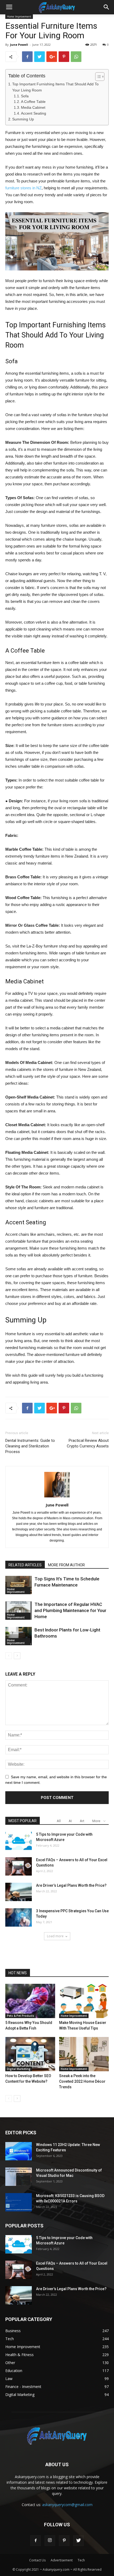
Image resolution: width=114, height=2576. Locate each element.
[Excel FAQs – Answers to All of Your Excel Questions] (19, 1866)
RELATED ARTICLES (25, 1565)
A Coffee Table (33, 102)
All (59, 1821)
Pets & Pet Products (21, 2016)
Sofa (25, 96)
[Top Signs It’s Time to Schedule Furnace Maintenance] (19, 1585)
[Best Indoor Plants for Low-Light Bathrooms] (19, 1636)
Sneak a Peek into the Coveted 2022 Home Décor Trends (82, 2081)
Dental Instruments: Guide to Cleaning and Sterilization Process (30, 1446)
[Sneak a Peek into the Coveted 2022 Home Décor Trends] (84, 2054)
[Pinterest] (64, 2541)
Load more (55, 1936)
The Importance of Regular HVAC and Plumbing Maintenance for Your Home (70, 1610)
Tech (81, 2560)
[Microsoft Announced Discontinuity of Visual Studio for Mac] (19, 2177)
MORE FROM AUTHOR (66, 1565)
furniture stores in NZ (23, 188)
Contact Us (37, 2560)
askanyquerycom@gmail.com (67, 2505)
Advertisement (62, 2560)
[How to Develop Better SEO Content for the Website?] (30, 2054)
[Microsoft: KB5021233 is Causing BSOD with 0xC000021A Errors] (19, 2202)
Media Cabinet (33, 108)
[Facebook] (36, 2541)
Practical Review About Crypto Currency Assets (88, 1443)
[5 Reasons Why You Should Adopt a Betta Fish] (30, 2001)
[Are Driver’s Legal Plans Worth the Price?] (19, 1892)
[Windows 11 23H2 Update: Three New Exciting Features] (19, 2151)
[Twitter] (78, 2541)
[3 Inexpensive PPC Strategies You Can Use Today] (19, 1917)
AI (70, 1821)
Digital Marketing (19, 2069)
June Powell (19, 45)
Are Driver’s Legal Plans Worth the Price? (71, 1885)
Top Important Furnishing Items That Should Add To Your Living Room (55, 87)
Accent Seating (34, 113)
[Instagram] (50, 2541)
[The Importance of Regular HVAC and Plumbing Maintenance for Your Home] (19, 1611)
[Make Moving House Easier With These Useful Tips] (84, 2001)
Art (82, 1821)
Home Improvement (16, 1590)
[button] (107, 7)
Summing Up (23, 119)
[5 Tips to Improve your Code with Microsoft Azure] (19, 1841)
